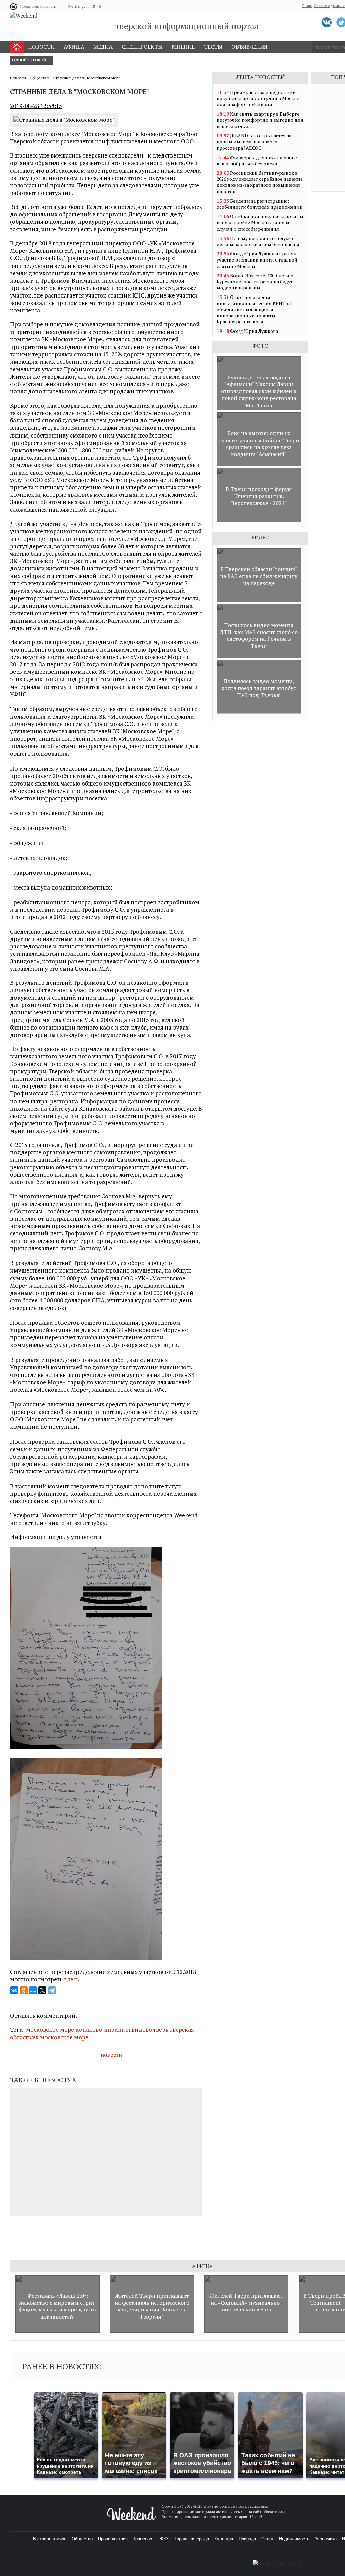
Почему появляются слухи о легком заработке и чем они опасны (258, 241)
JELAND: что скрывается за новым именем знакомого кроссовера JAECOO (254, 142)
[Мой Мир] (33, 1990)
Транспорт (144, 2539)
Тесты (213, 47)
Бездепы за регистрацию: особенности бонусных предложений (260, 204)
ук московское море (60, 2037)
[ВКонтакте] (14, 1990)
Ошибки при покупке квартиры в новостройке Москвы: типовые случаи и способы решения (260, 222)
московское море (50, 2030)
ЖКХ (164, 2539)
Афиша (74, 47)
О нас (307, 6)
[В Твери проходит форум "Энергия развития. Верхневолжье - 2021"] (259, 520)
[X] (42, 1990)
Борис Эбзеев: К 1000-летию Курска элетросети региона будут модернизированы (255, 282)
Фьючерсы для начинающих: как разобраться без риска (257, 160)
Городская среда (192, 2539)
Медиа (103, 47)
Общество (39, 78)
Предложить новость (38, 6)
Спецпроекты (142, 47)
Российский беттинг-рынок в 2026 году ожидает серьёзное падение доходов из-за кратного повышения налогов (260, 182)
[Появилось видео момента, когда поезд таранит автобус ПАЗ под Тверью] (259, 712)
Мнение (183, 47)
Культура (224, 2539)
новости (111, 2055)
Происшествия (113, 2539)
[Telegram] (52, 1990)
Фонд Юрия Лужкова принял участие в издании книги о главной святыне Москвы (257, 260)
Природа (247, 2539)
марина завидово (128, 2030)
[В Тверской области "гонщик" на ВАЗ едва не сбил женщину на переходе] (259, 600)
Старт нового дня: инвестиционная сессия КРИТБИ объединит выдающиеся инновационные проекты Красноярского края (254, 309)
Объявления (249, 47)
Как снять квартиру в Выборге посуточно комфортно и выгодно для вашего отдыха (260, 120)
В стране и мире (50, 2539)
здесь (72, 1979)
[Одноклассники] (24, 1990)
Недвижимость (294, 2539)
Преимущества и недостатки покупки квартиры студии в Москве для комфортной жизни (258, 98)
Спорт (268, 2539)
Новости (41, 47)
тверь (161, 2030)
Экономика (326, 2539)
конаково (89, 2030)
